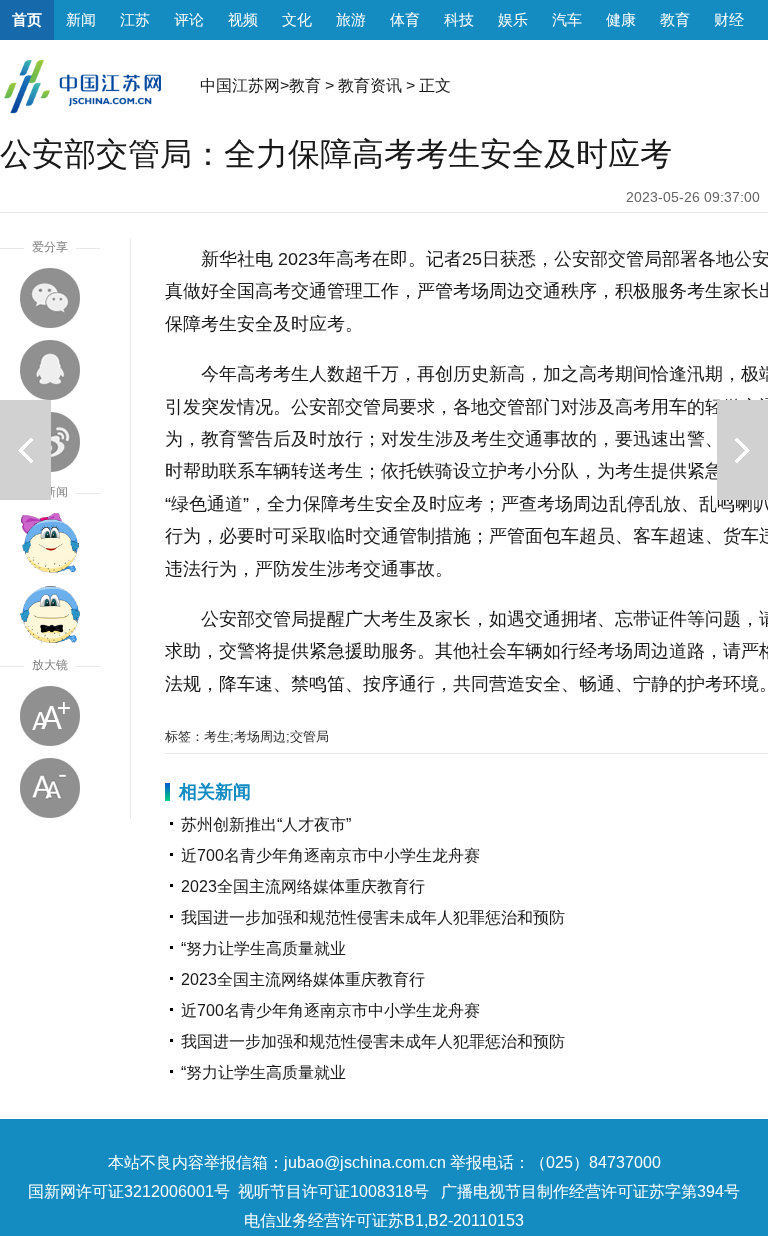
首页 (27, 19)
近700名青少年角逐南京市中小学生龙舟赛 (330, 855)
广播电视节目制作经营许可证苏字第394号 (590, 1191)
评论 (189, 19)
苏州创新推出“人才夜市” (266, 824)
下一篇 (742, 450)
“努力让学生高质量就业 (263, 948)
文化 (297, 19)
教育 (675, 19)
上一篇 (25, 450)
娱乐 (513, 19)
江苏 (135, 19)
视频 (243, 19)
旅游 (351, 19)
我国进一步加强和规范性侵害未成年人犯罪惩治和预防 (373, 917)
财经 (729, 19)
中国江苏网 (240, 85)
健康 (621, 19)
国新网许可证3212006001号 (129, 1191)
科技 (459, 19)
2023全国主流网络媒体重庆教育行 (303, 886)
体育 (405, 19)
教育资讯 (370, 85)
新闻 (81, 19)
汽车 (567, 19)
